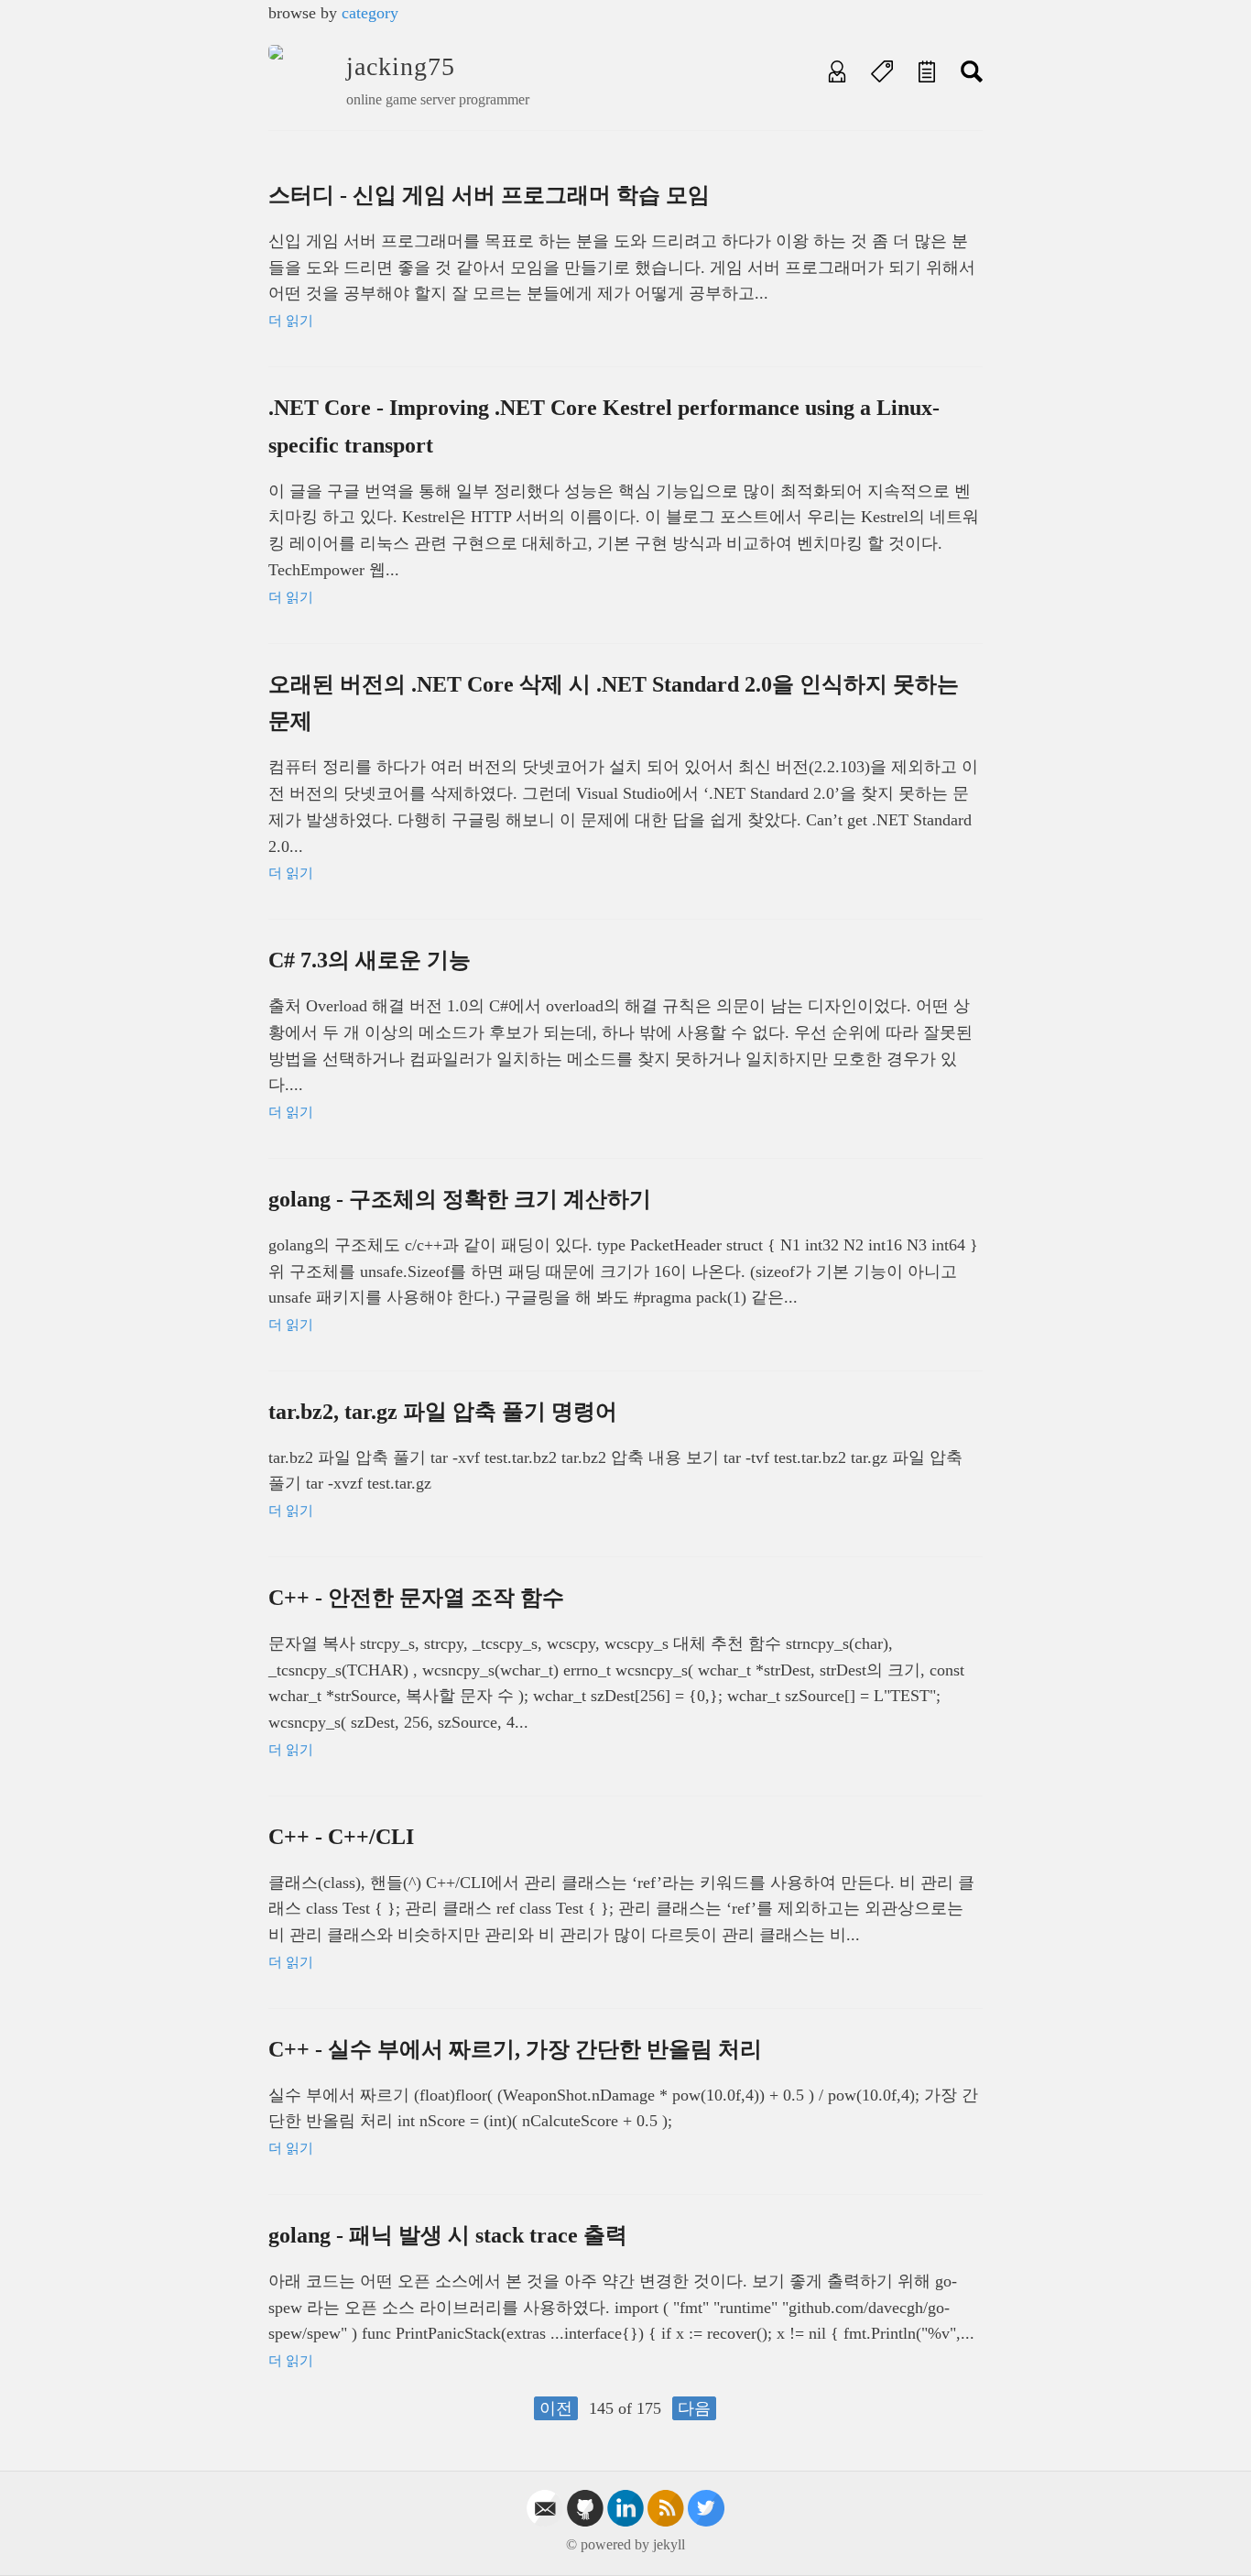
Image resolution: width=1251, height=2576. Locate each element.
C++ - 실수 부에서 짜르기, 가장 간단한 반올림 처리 (515, 2049)
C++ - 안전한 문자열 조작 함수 (416, 1598)
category (370, 13)
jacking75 (401, 66)
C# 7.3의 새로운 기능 (370, 960)
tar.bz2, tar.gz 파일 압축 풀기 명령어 (443, 1412)
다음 (694, 2408)
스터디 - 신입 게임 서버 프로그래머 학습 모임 (489, 195)
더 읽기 (291, 321)
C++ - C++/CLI (341, 1837)
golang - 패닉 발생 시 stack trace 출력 (448, 2235)
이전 (556, 2408)
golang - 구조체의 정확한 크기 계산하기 (460, 1199)
